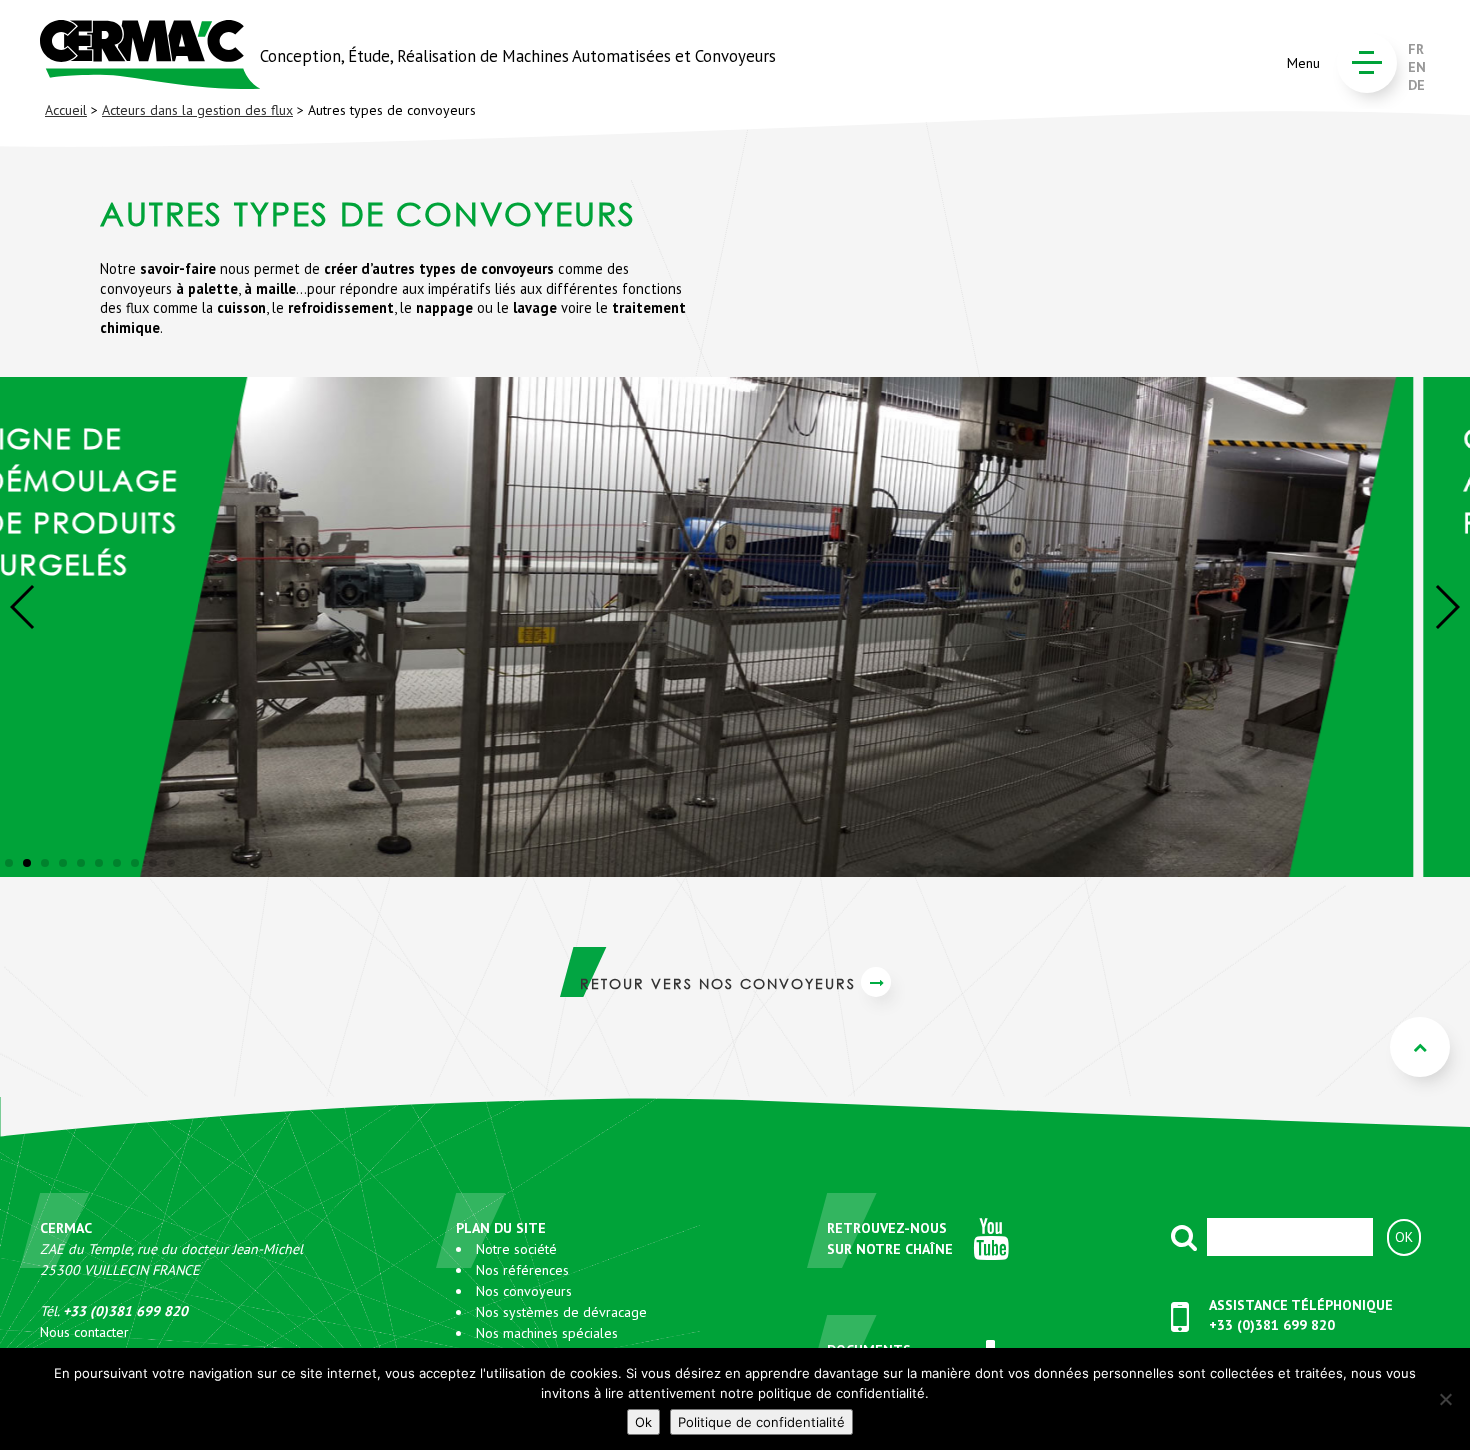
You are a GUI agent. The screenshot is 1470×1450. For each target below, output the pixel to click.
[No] (1445, 1399)
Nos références (522, 1270)
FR (1416, 49)
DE (1416, 85)
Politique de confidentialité (761, 1422)
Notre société (516, 1249)
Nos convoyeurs (524, 1291)
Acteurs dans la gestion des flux (197, 110)
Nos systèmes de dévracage (561, 1312)
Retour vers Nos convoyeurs (718, 983)
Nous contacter (84, 1332)
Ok (643, 1422)
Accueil (66, 110)
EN (1417, 67)
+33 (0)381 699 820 (1272, 1325)
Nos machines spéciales (547, 1333)
